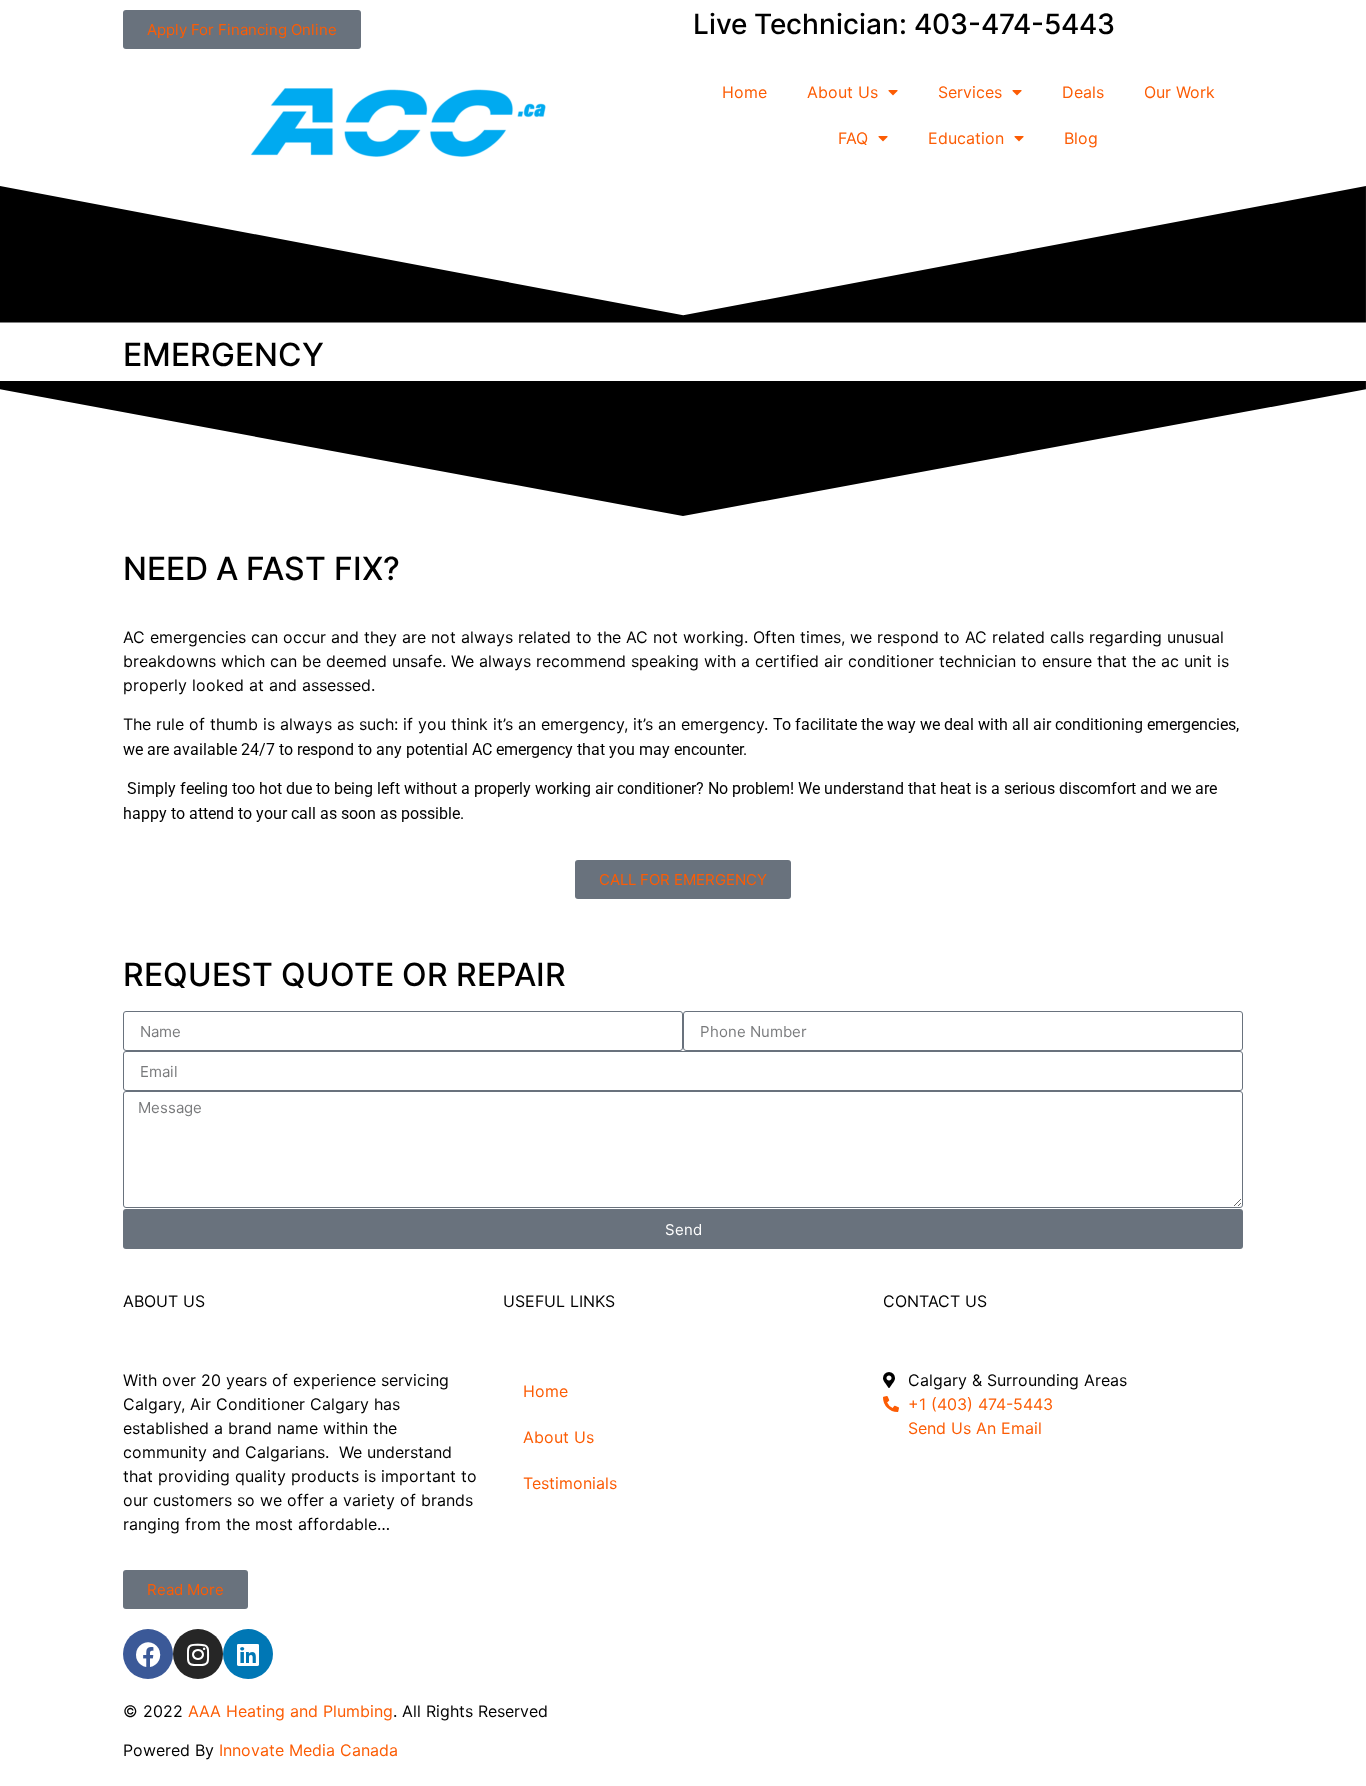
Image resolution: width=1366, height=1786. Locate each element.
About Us (842, 92)
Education (966, 138)
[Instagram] (198, 1654)
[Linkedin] (248, 1654)
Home (744, 92)
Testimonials (570, 1483)
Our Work (1179, 92)
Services (970, 92)
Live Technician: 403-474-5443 (904, 24)
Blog (1081, 138)
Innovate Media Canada (308, 1750)
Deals (1083, 92)
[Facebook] (148, 1654)
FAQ (853, 138)
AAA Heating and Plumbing (290, 1711)
